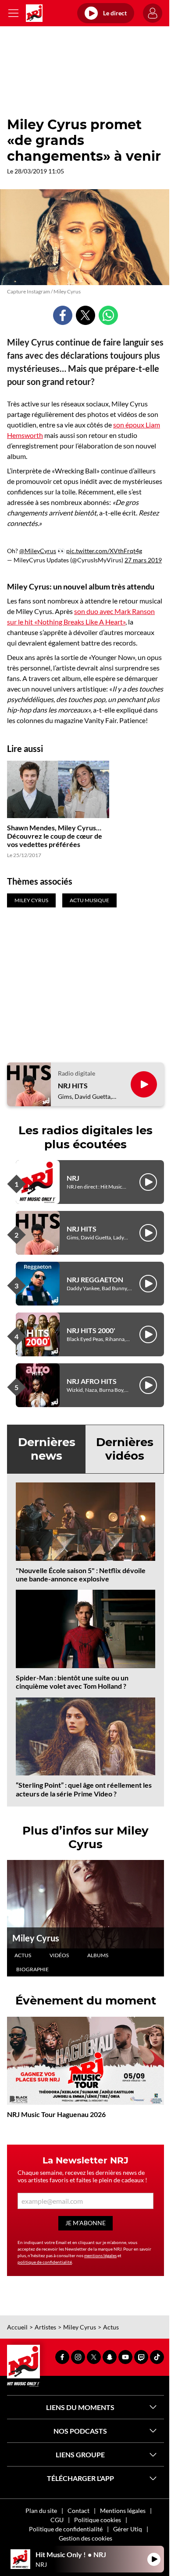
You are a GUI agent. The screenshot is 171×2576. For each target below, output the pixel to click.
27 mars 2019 (143, 560)
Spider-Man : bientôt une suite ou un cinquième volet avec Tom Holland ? (72, 1682)
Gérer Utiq (128, 2529)
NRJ (73, 1178)
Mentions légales (123, 2511)
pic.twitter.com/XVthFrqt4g (104, 551)
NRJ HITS (73, 1085)
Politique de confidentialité (66, 2529)
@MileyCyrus (38, 551)
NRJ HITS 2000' (91, 1330)
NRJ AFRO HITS (92, 1381)
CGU (57, 2520)
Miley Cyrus (36, 1938)
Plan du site (41, 2511)
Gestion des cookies (85, 2538)
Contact (78, 2511)
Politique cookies (98, 2520)
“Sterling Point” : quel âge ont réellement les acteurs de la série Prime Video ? (84, 1789)
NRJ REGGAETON (95, 1279)
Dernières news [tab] (47, 1449)
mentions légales (100, 2255)
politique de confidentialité (45, 2262)
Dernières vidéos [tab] (125, 1449)
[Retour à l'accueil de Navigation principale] (34, 13)
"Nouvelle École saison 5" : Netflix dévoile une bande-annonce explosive (81, 1574)
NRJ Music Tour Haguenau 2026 (56, 2114)
